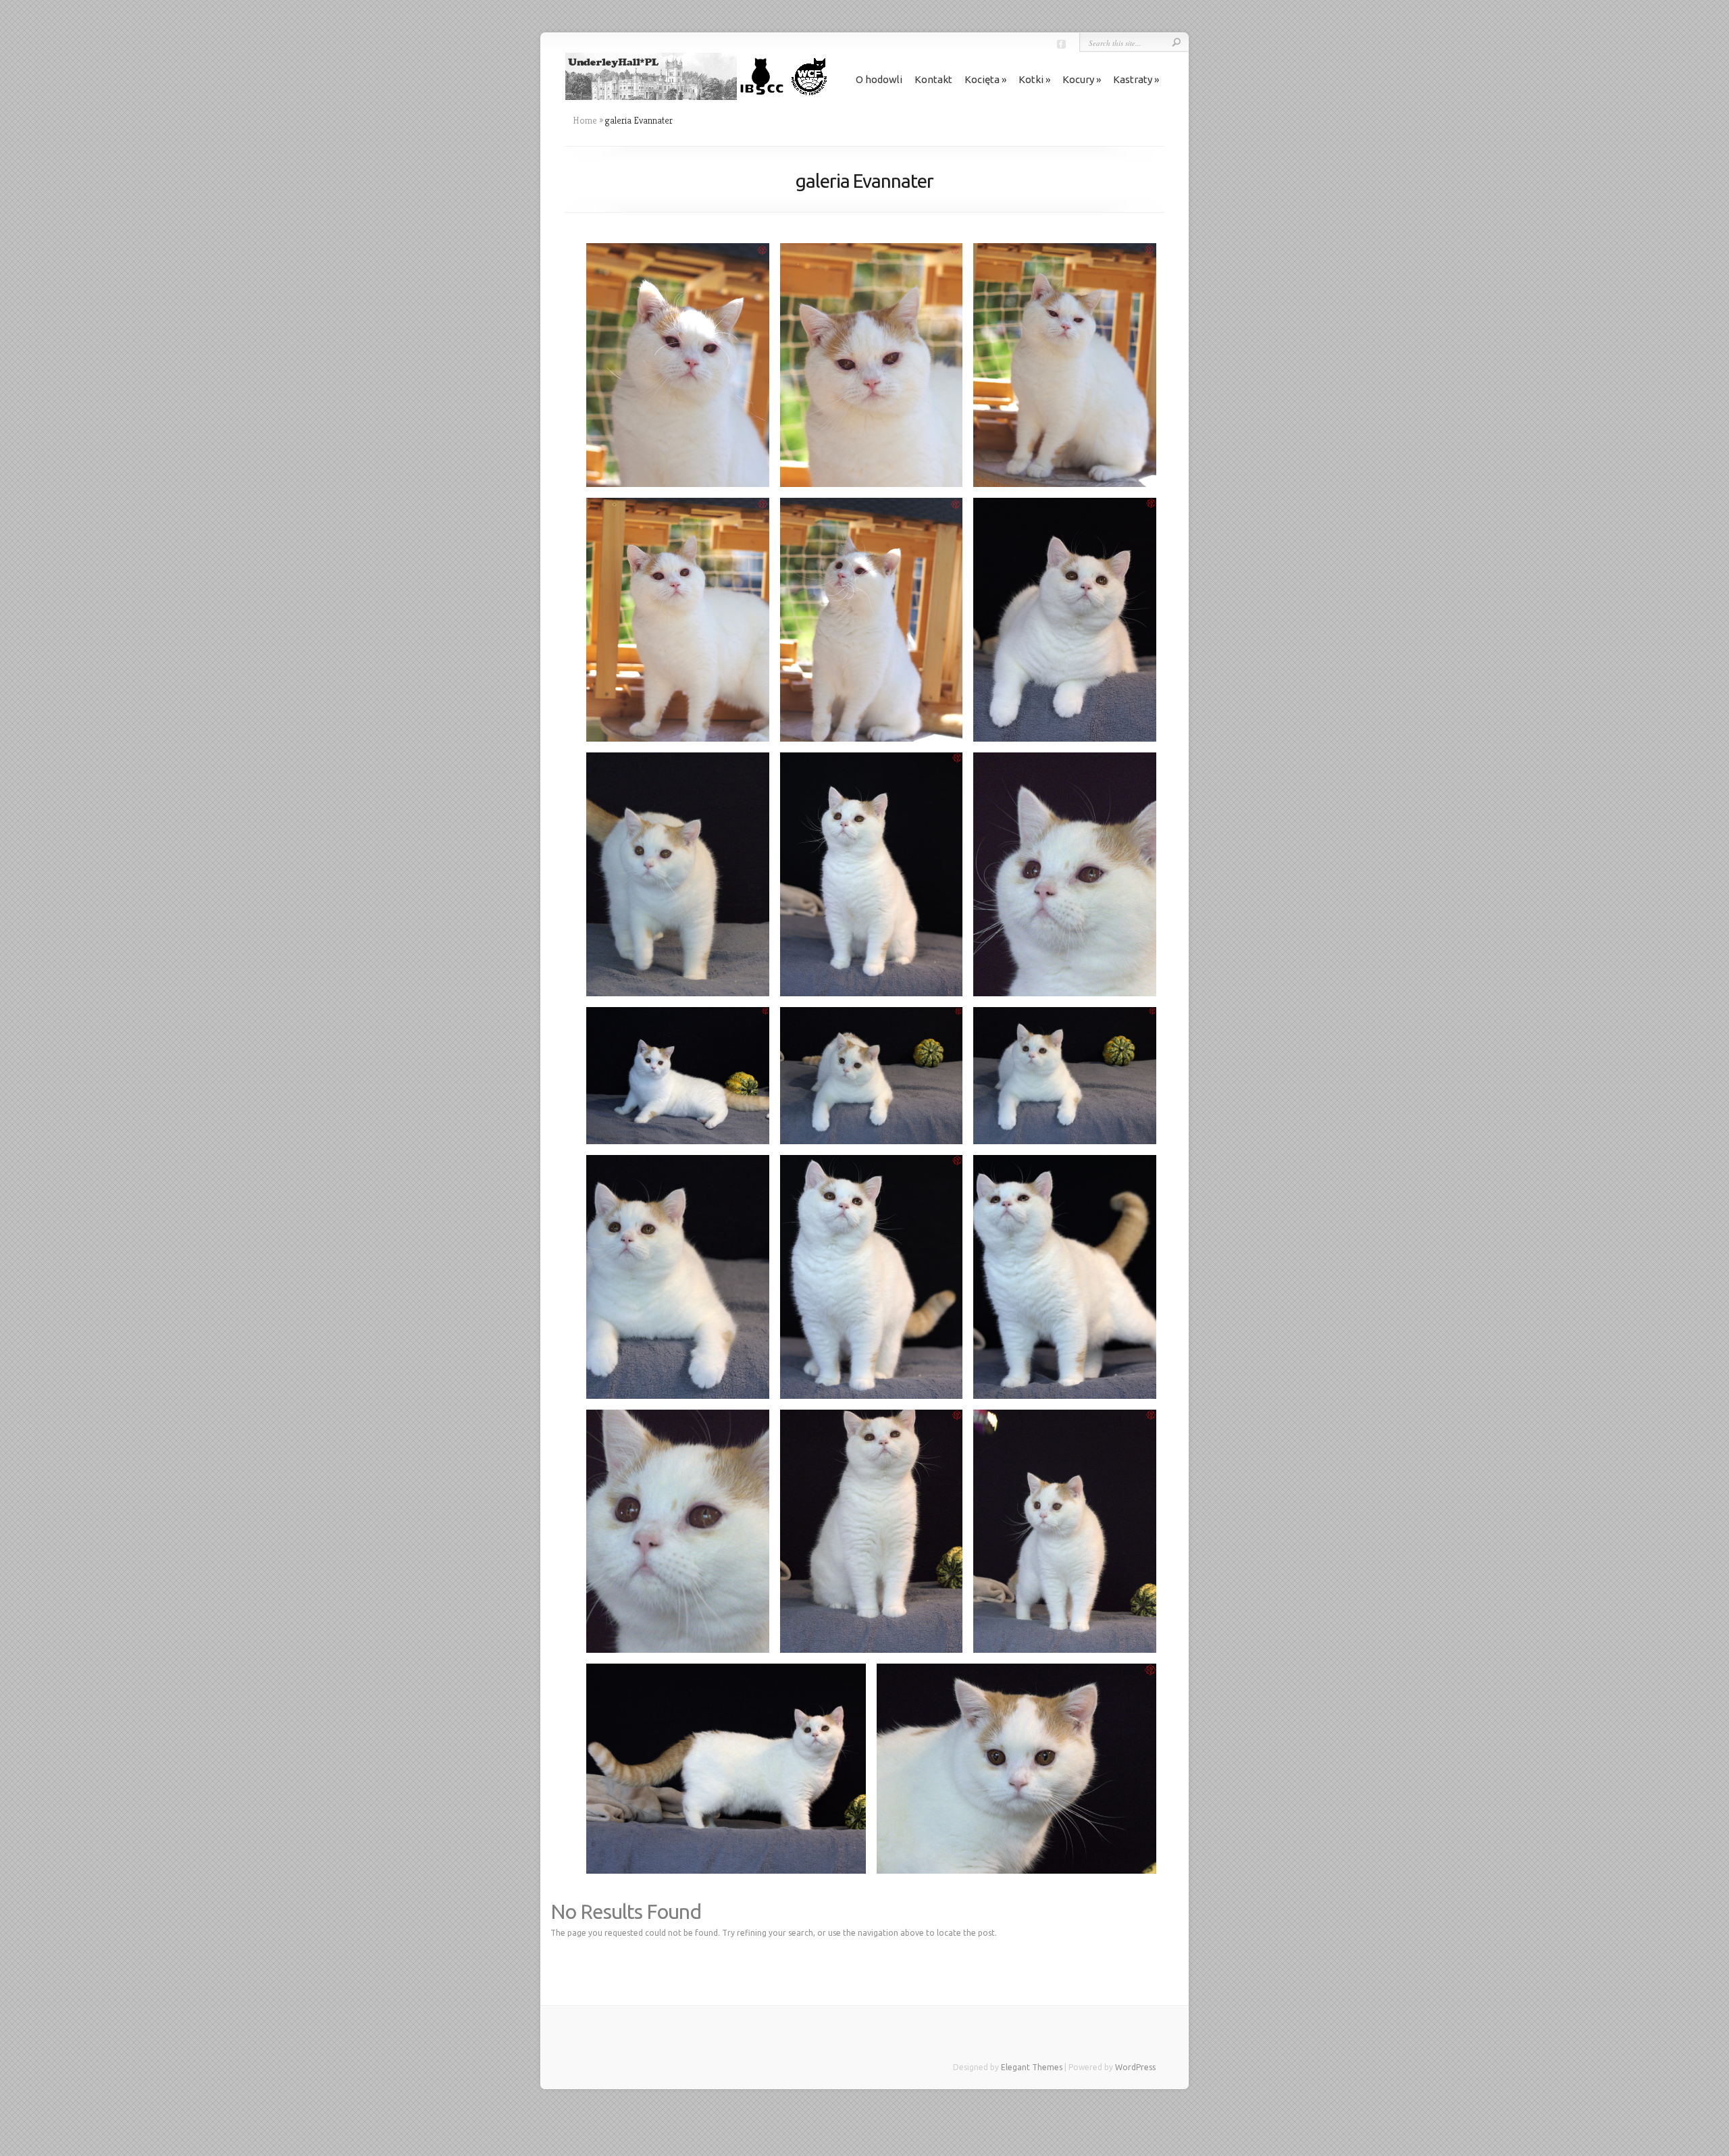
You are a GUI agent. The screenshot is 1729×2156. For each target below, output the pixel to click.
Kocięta (982, 79)
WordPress (1135, 2067)
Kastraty (1133, 79)
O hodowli (879, 79)
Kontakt (933, 79)
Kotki (1031, 79)
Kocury (1078, 79)
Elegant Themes (1032, 2067)
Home (585, 120)
